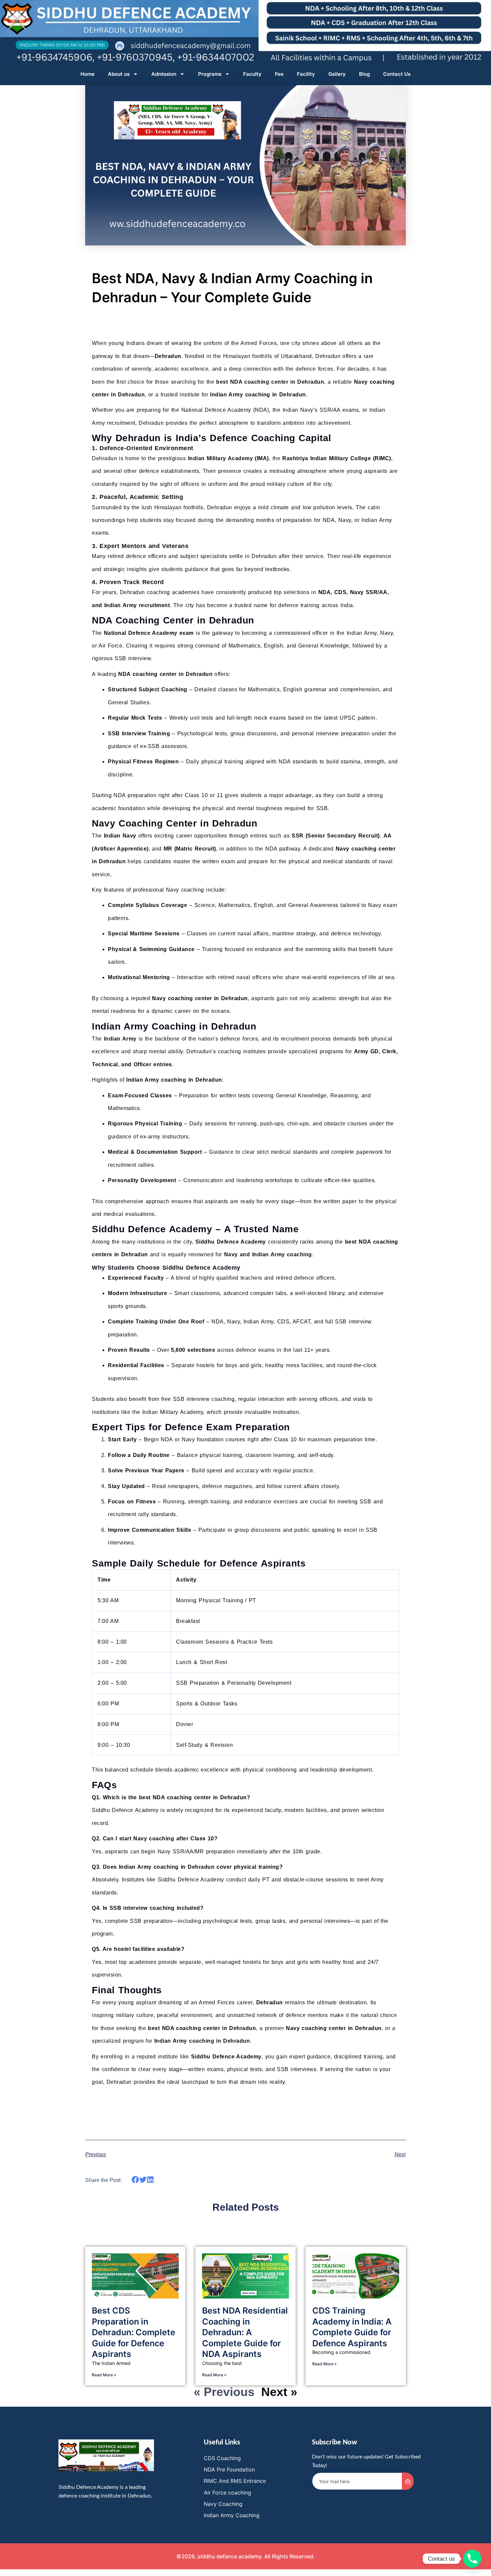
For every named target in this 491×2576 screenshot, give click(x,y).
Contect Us (397, 74)
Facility (306, 74)
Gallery (337, 74)
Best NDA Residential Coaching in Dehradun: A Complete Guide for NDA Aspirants (245, 2332)
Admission (164, 74)
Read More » (104, 2375)
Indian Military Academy (221, 458)
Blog (364, 74)
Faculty (252, 74)
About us (119, 74)
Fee (279, 74)
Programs (210, 74)
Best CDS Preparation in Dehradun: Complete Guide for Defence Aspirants (134, 2332)
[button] (135, 2179)
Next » (279, 2392)
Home (88, 74)
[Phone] (472, 2559)
